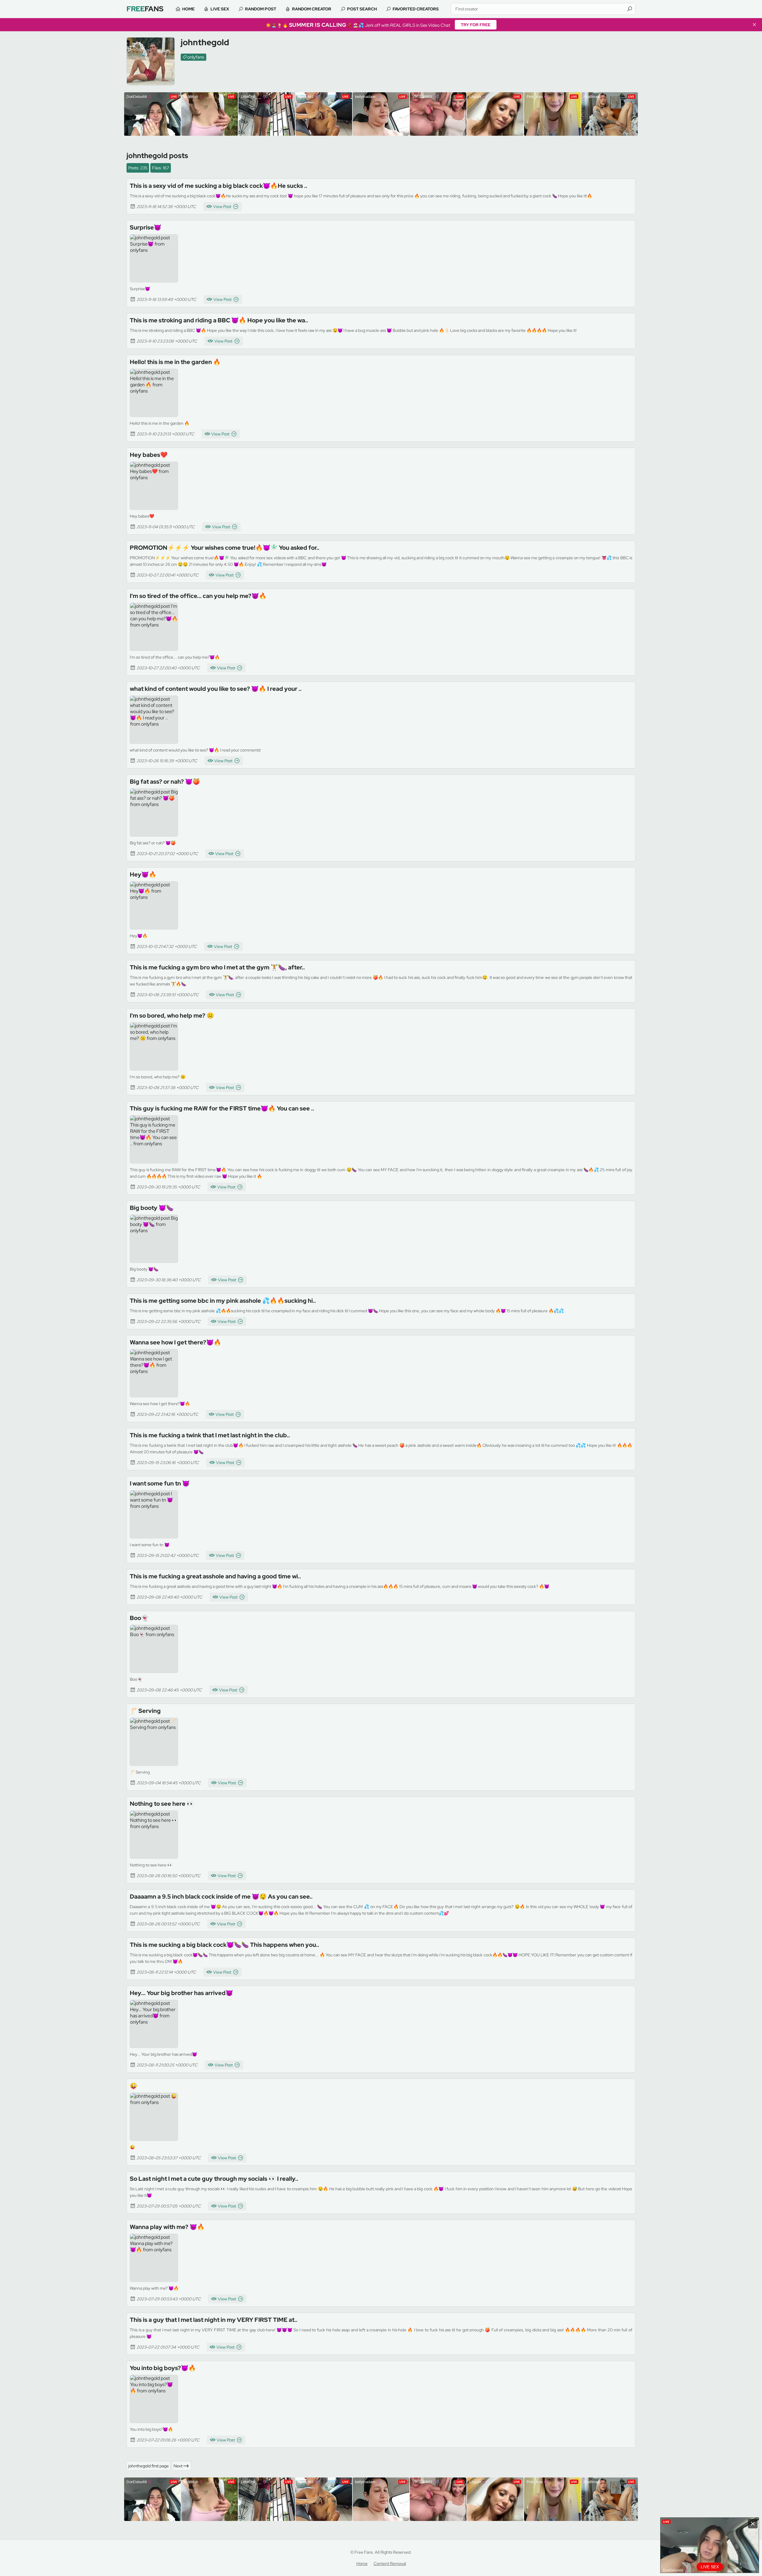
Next (178, 2466)
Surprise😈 (146, 227)
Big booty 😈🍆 (152, 1208)
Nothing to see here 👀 (162, 1804)
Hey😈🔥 (143, 874)
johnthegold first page (149, 2466)
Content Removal (390, 2563)
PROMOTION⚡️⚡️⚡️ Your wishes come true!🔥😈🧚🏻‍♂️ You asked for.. (225, 548)
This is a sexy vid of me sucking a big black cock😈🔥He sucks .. (218, 186)
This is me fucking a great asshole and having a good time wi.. (215, 1576)
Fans (145, 9)
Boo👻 (139, 1618)
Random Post (261, 9)
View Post (222, 207)
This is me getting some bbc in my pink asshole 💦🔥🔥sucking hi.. (223, 1301)
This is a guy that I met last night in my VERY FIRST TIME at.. (214, 2320)
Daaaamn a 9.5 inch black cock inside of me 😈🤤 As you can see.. (221, 1897)
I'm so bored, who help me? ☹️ (172, 1016)
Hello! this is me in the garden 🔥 (175, 362)
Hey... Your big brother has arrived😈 (181, 1993)
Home (188, 9)
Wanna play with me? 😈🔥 (167, 2227)
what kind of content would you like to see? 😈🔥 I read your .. (216, 689)
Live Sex (220, 9)
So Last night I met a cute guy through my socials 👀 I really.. (214, 2179)
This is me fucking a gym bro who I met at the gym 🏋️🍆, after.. (217, 967)
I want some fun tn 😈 (160, 1483)
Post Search (362, 9)
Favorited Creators (416, 9)
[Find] (630, 9)
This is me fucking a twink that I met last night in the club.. (210, 1435)
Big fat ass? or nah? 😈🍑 (165, 782)
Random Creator (312, 9)
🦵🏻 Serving (145, 1711)
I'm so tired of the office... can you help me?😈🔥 (198, 596)
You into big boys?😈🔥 (163, 2368)
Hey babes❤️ (149, 455)
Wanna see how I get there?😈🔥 (175, 1342)
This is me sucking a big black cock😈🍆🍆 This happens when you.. (224, 1945)
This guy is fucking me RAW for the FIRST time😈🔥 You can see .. (222, 1108)
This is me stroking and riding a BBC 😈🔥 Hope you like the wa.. (219, 320)
